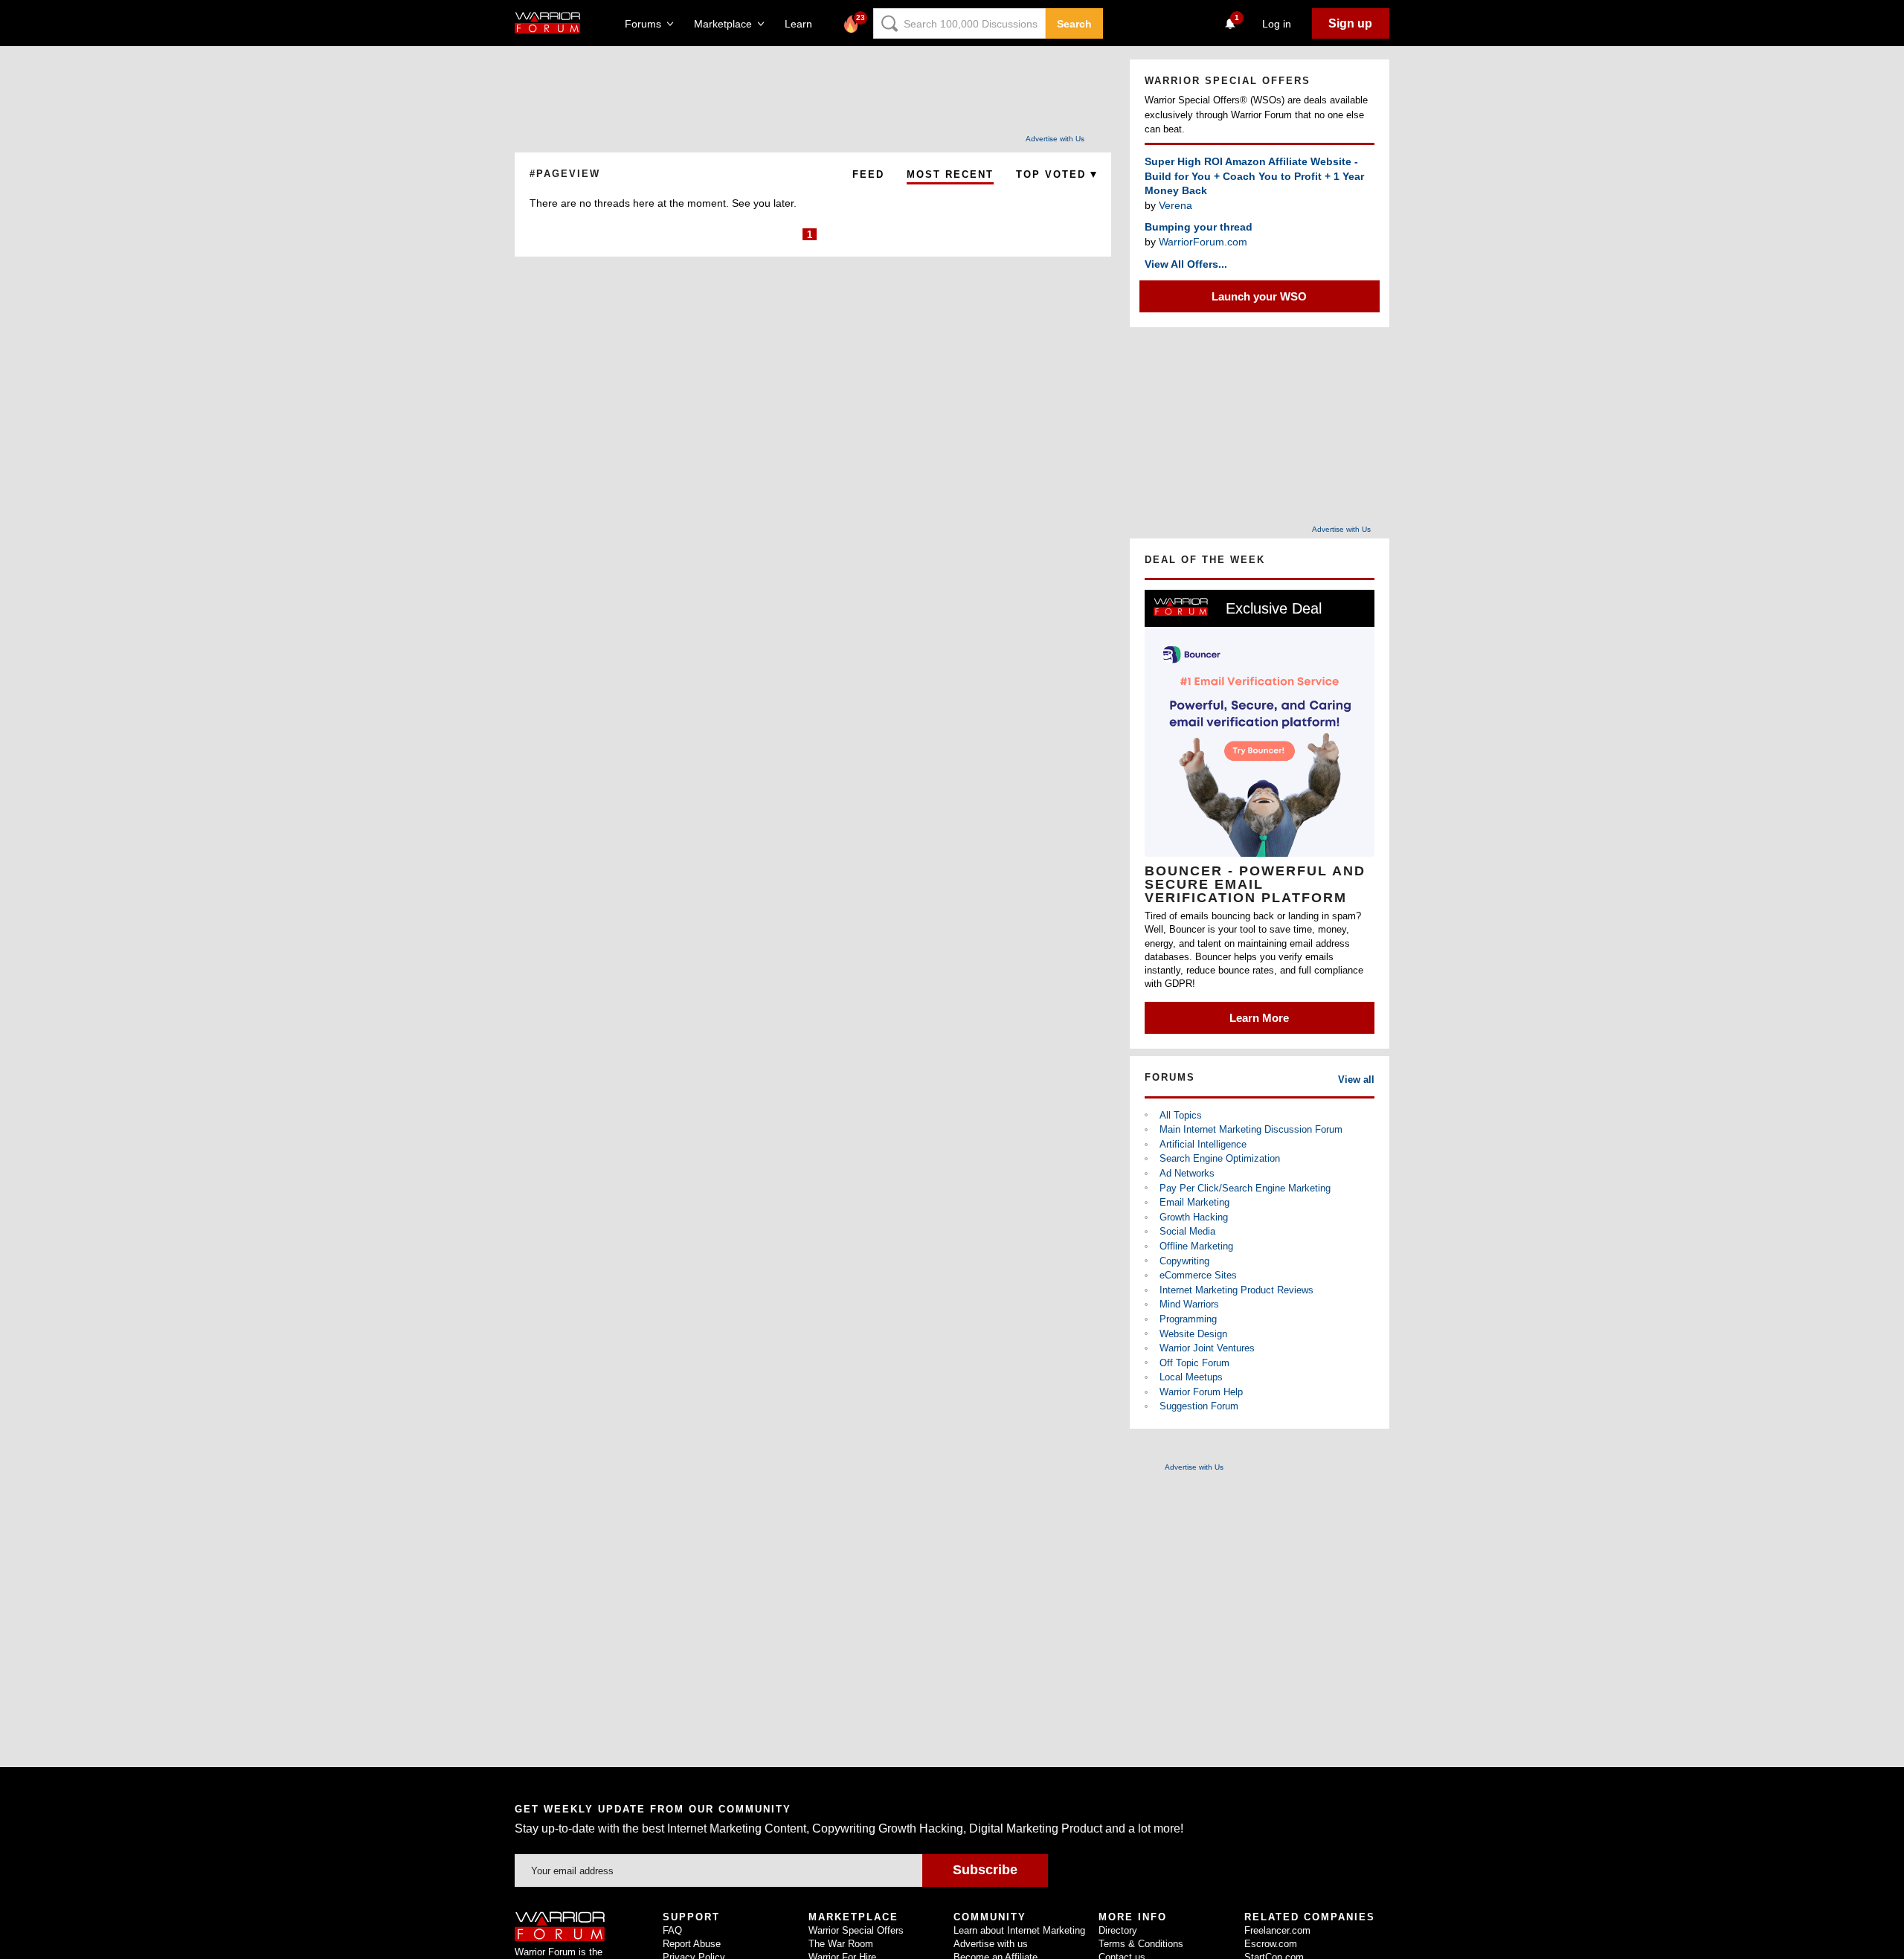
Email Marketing (1194, 1202)
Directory (1118, 1930)
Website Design (1193, 1334)
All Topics (1181, 1115)
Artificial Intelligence (1203, 1144)
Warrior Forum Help (1201, 1392)
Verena (1175, 205)
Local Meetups (1191, 1377)
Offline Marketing (1196, 1246)
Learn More (1259, 1018)
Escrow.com (1271, 1944)
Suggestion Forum (1199, 1406)
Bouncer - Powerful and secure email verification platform (1255, 884)
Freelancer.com (1277, 1930)
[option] (1260, 812)
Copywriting (1184, 1261)
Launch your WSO (1259, 296)
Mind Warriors (1189, 1304)
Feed (868, 174)
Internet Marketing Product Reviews (1236, 1290)
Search (1074, 24)
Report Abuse (692, 1944)
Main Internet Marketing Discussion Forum (1251, 1129)
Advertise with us (991, 1944)
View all (1356, 1080)
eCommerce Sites (1198, 1275)
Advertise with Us (1055, 139)
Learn (803, 24)
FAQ (672, 1930)
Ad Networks (1187, 1173)
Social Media (1187, 1231)
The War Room (841, 1944)
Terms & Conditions (1141, 1944)
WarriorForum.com (1203, 242)
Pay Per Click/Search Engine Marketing (1245, 1188)
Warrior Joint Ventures (1207, 1348)
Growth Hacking (1194, 1217)
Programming (1188, 1319)
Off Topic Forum (1194, 1363)
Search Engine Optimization (1220, 1158)
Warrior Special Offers (856, 1930)
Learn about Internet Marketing (1019, 1930)
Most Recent (950, 174)
